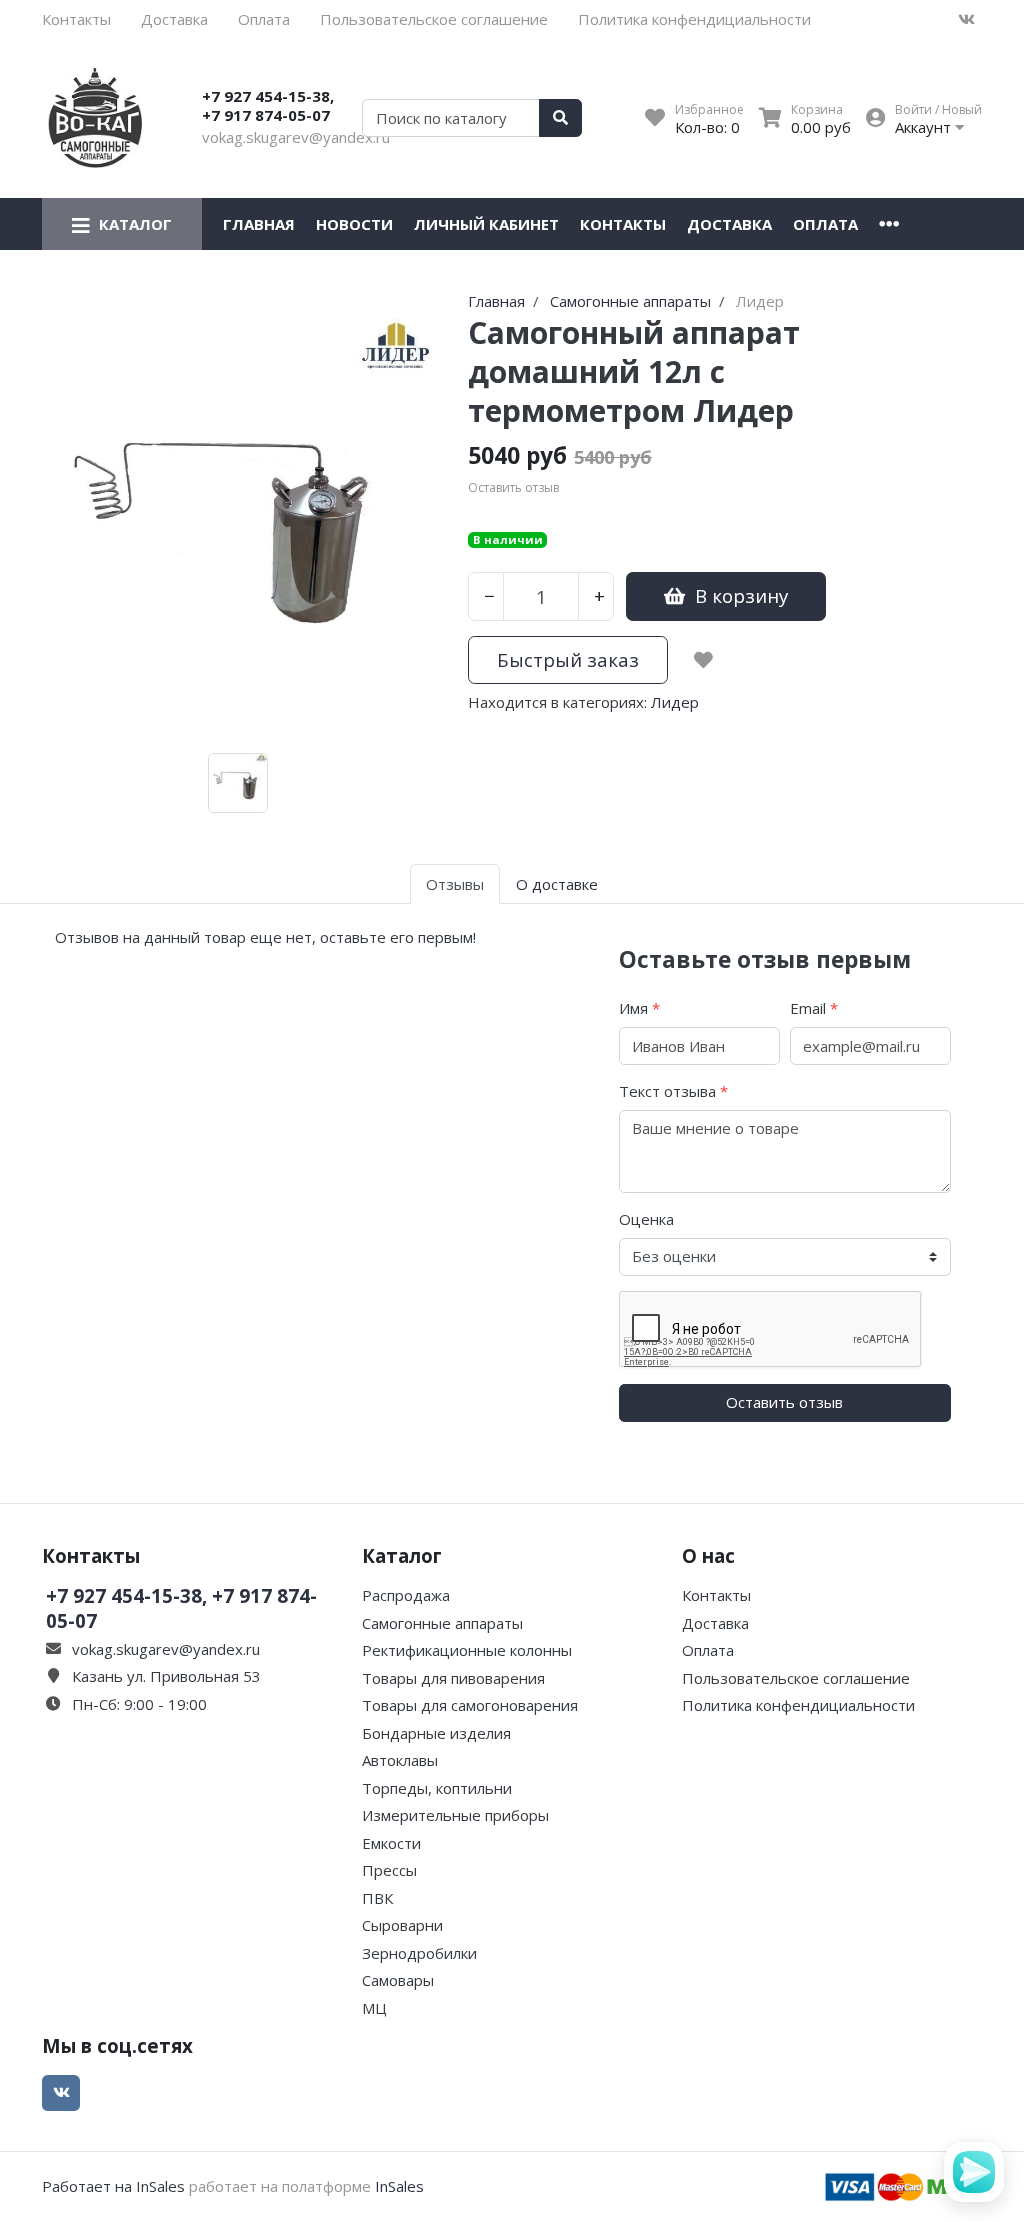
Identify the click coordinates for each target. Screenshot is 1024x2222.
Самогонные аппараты (442, 1623)
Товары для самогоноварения (470, 1705)
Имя (639, 1008)
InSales (399, 2186)
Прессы (389, 1870)
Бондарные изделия (436, 1733)
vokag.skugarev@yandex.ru (296, 137)
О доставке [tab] (557, 884)
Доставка (174, 19)
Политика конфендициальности (694, 19)
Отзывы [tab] (455, 884)
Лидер (675, 702)
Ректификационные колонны (467, 1650)
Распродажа (406, 1595)
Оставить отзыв (784, 1402)
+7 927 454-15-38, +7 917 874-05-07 (268, 106)
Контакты (76, 19)
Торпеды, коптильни (437, 1788)
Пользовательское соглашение (434, 19)
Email (814, 1008)
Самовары (398, 1980)
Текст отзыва (673, 1091)
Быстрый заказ (568, 659)
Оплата (264, 19)
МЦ (374, 2008)
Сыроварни (402, 1925)
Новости (354, 224)
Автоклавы (400, 1760)
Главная (259, 224)
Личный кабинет (486, 224)
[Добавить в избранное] (703, 660)
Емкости (391, 1843)
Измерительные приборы (455, 1815)
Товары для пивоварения (453, 1678)
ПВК (377, 1898)
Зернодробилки (419, 1953)
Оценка (646, 1219)
